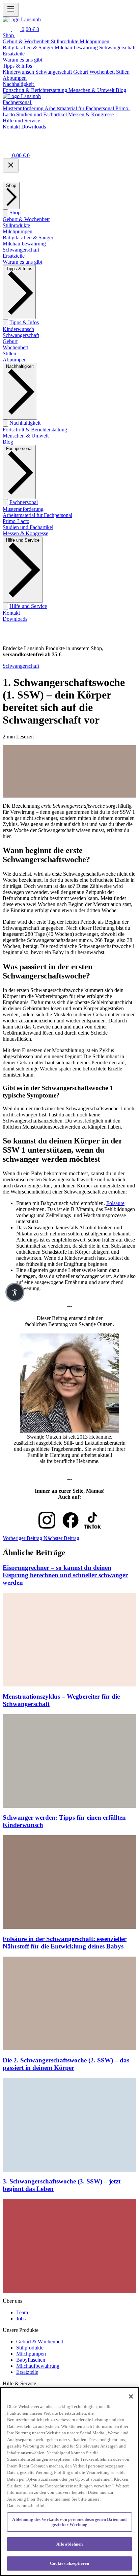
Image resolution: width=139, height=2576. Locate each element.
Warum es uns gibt (22, 262)
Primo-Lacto (16, 521)
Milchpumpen (18, 231)
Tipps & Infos (24, 322)
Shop (15, 212)
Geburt (10, 341)
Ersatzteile (14, 256)
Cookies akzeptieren (69, 2563)
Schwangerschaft (21, 250)
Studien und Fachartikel (28, 527)
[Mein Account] (7, 146)
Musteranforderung (23, 509)
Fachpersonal (24, 502)
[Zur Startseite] (22, 19)
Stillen (9, 353)
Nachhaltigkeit (25, 423)
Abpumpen (15, 360)
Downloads (15, 619)
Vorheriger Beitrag (23, 1538)
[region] (69, 2482)
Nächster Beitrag (61, 1538)
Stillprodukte (16, 225)
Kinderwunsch (18, 329)
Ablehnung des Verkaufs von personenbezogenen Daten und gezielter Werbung (69, 2522)
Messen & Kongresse (25, 533)
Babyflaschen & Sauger (28, 238)
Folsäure (115, 1203)
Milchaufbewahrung (24, 244)
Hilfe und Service (28, 606)
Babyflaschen (31, 2360)
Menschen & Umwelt (26, 436)
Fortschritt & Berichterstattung (35, 430)
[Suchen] (7, 29)
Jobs (21, 2319)
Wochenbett (15, 347)
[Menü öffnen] (11, 10)
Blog (8, 442)
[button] (15, 1292)
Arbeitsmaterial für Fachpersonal (37, 515)
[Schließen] (11, 166)
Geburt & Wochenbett (26, 219)
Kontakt (11, 613)
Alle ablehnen (70, 2544)
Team (22, 2312)
